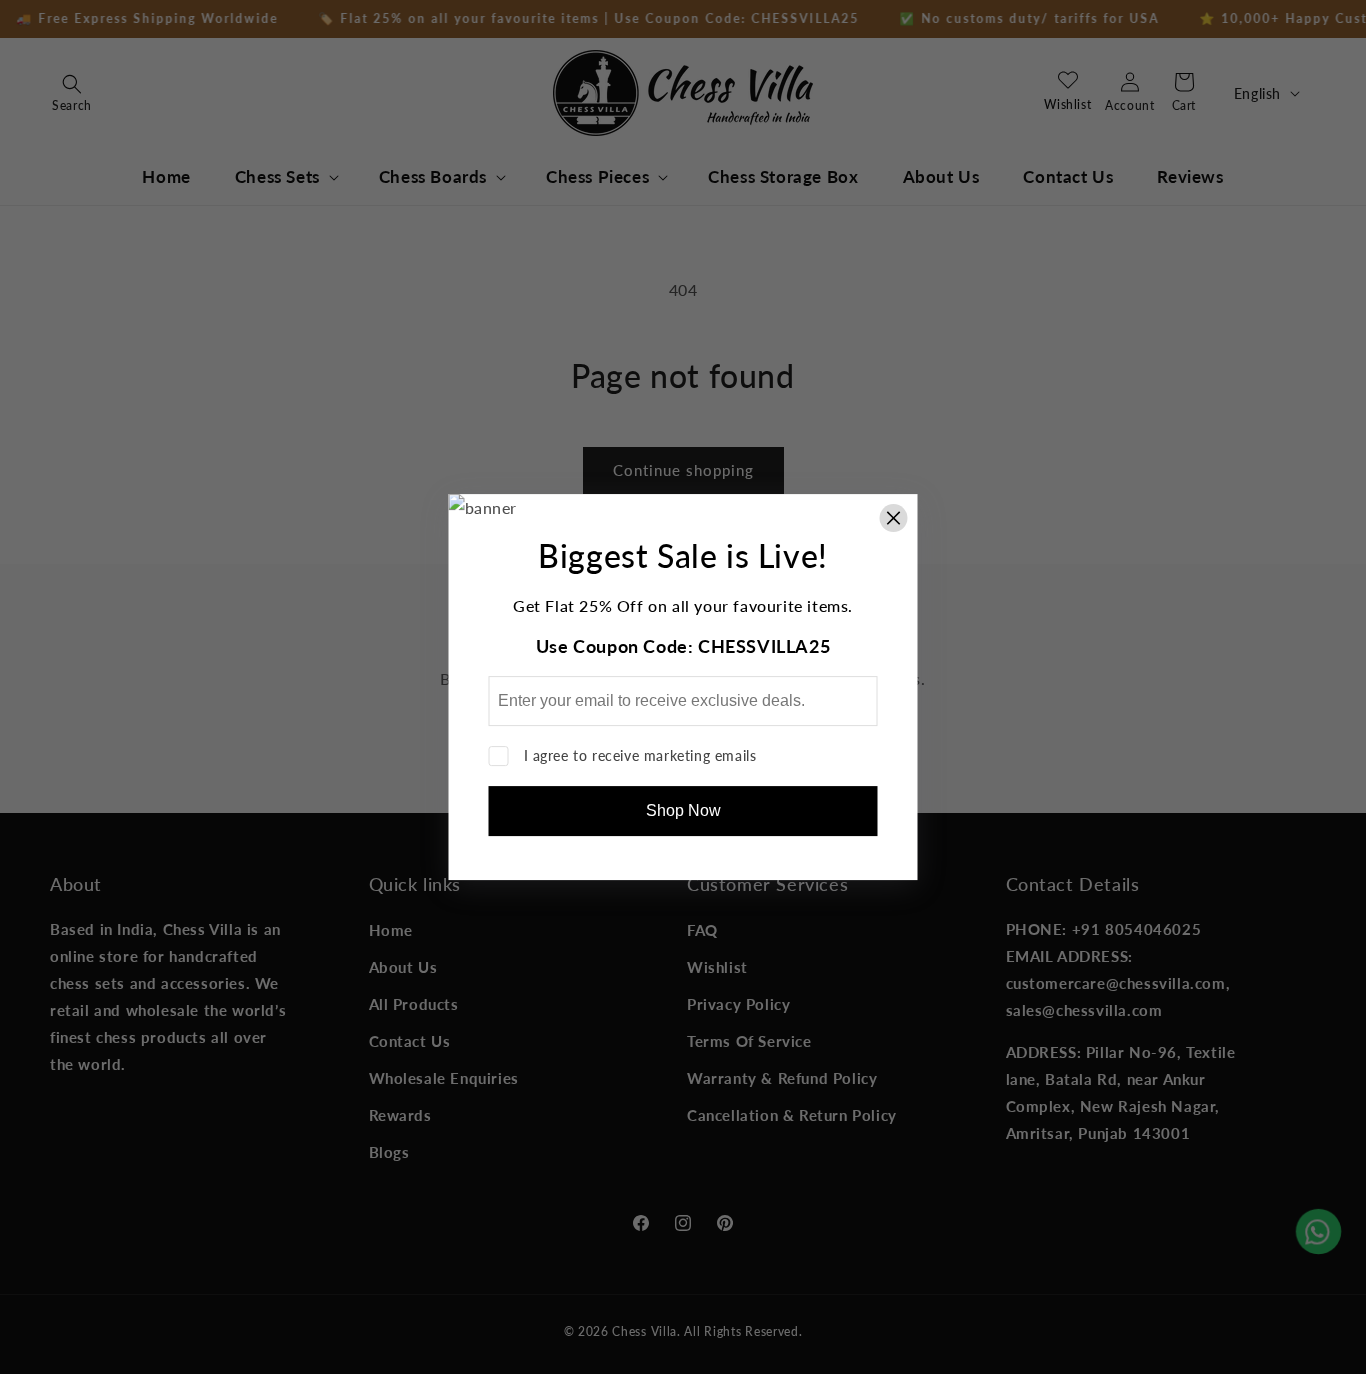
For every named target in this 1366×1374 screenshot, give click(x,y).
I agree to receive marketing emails (640, 755)
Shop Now (683, 810)
